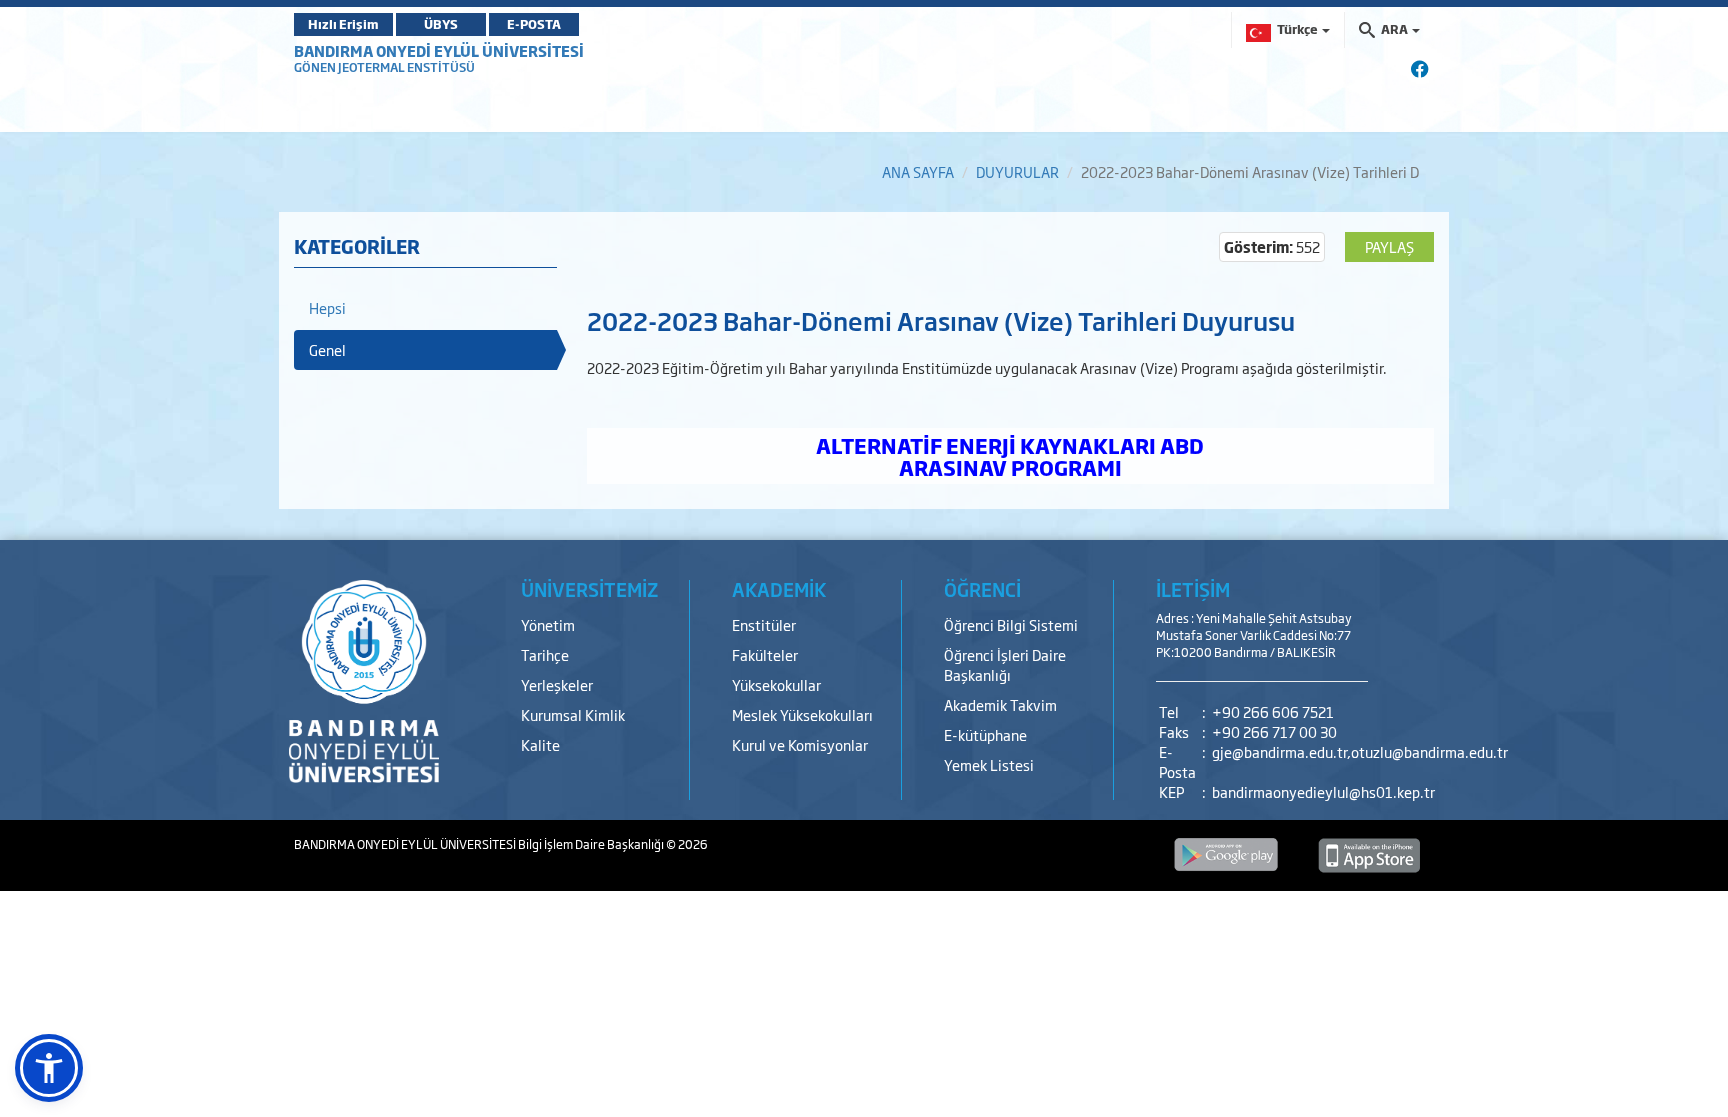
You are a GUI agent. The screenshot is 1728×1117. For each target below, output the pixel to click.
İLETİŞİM (1193, 589)
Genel (327, 349)
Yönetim (548, 624)
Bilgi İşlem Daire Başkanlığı (592, 844)
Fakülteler (765, 654)
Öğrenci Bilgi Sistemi (1011, 624)
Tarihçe (545, 654)
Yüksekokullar (776, 684)
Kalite (540, 744)
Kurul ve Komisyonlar (800, 744)
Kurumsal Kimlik (573, 714)
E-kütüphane (985, 734)
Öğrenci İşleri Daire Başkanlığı (1005, 664)
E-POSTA (534, 24)
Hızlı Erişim (343, 24)
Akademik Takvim (1000, 704)
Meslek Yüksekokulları (802, 714)
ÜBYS (441, 24)
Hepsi (327, 307)
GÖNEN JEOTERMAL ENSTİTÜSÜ (384, 67)
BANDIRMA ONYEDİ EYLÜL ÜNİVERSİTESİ (439, 50)
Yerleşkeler (557, 684)
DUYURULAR (1017, 171)
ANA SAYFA (918, 171)
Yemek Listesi (989, 764)
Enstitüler (764, 624)
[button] (49, 1068)
